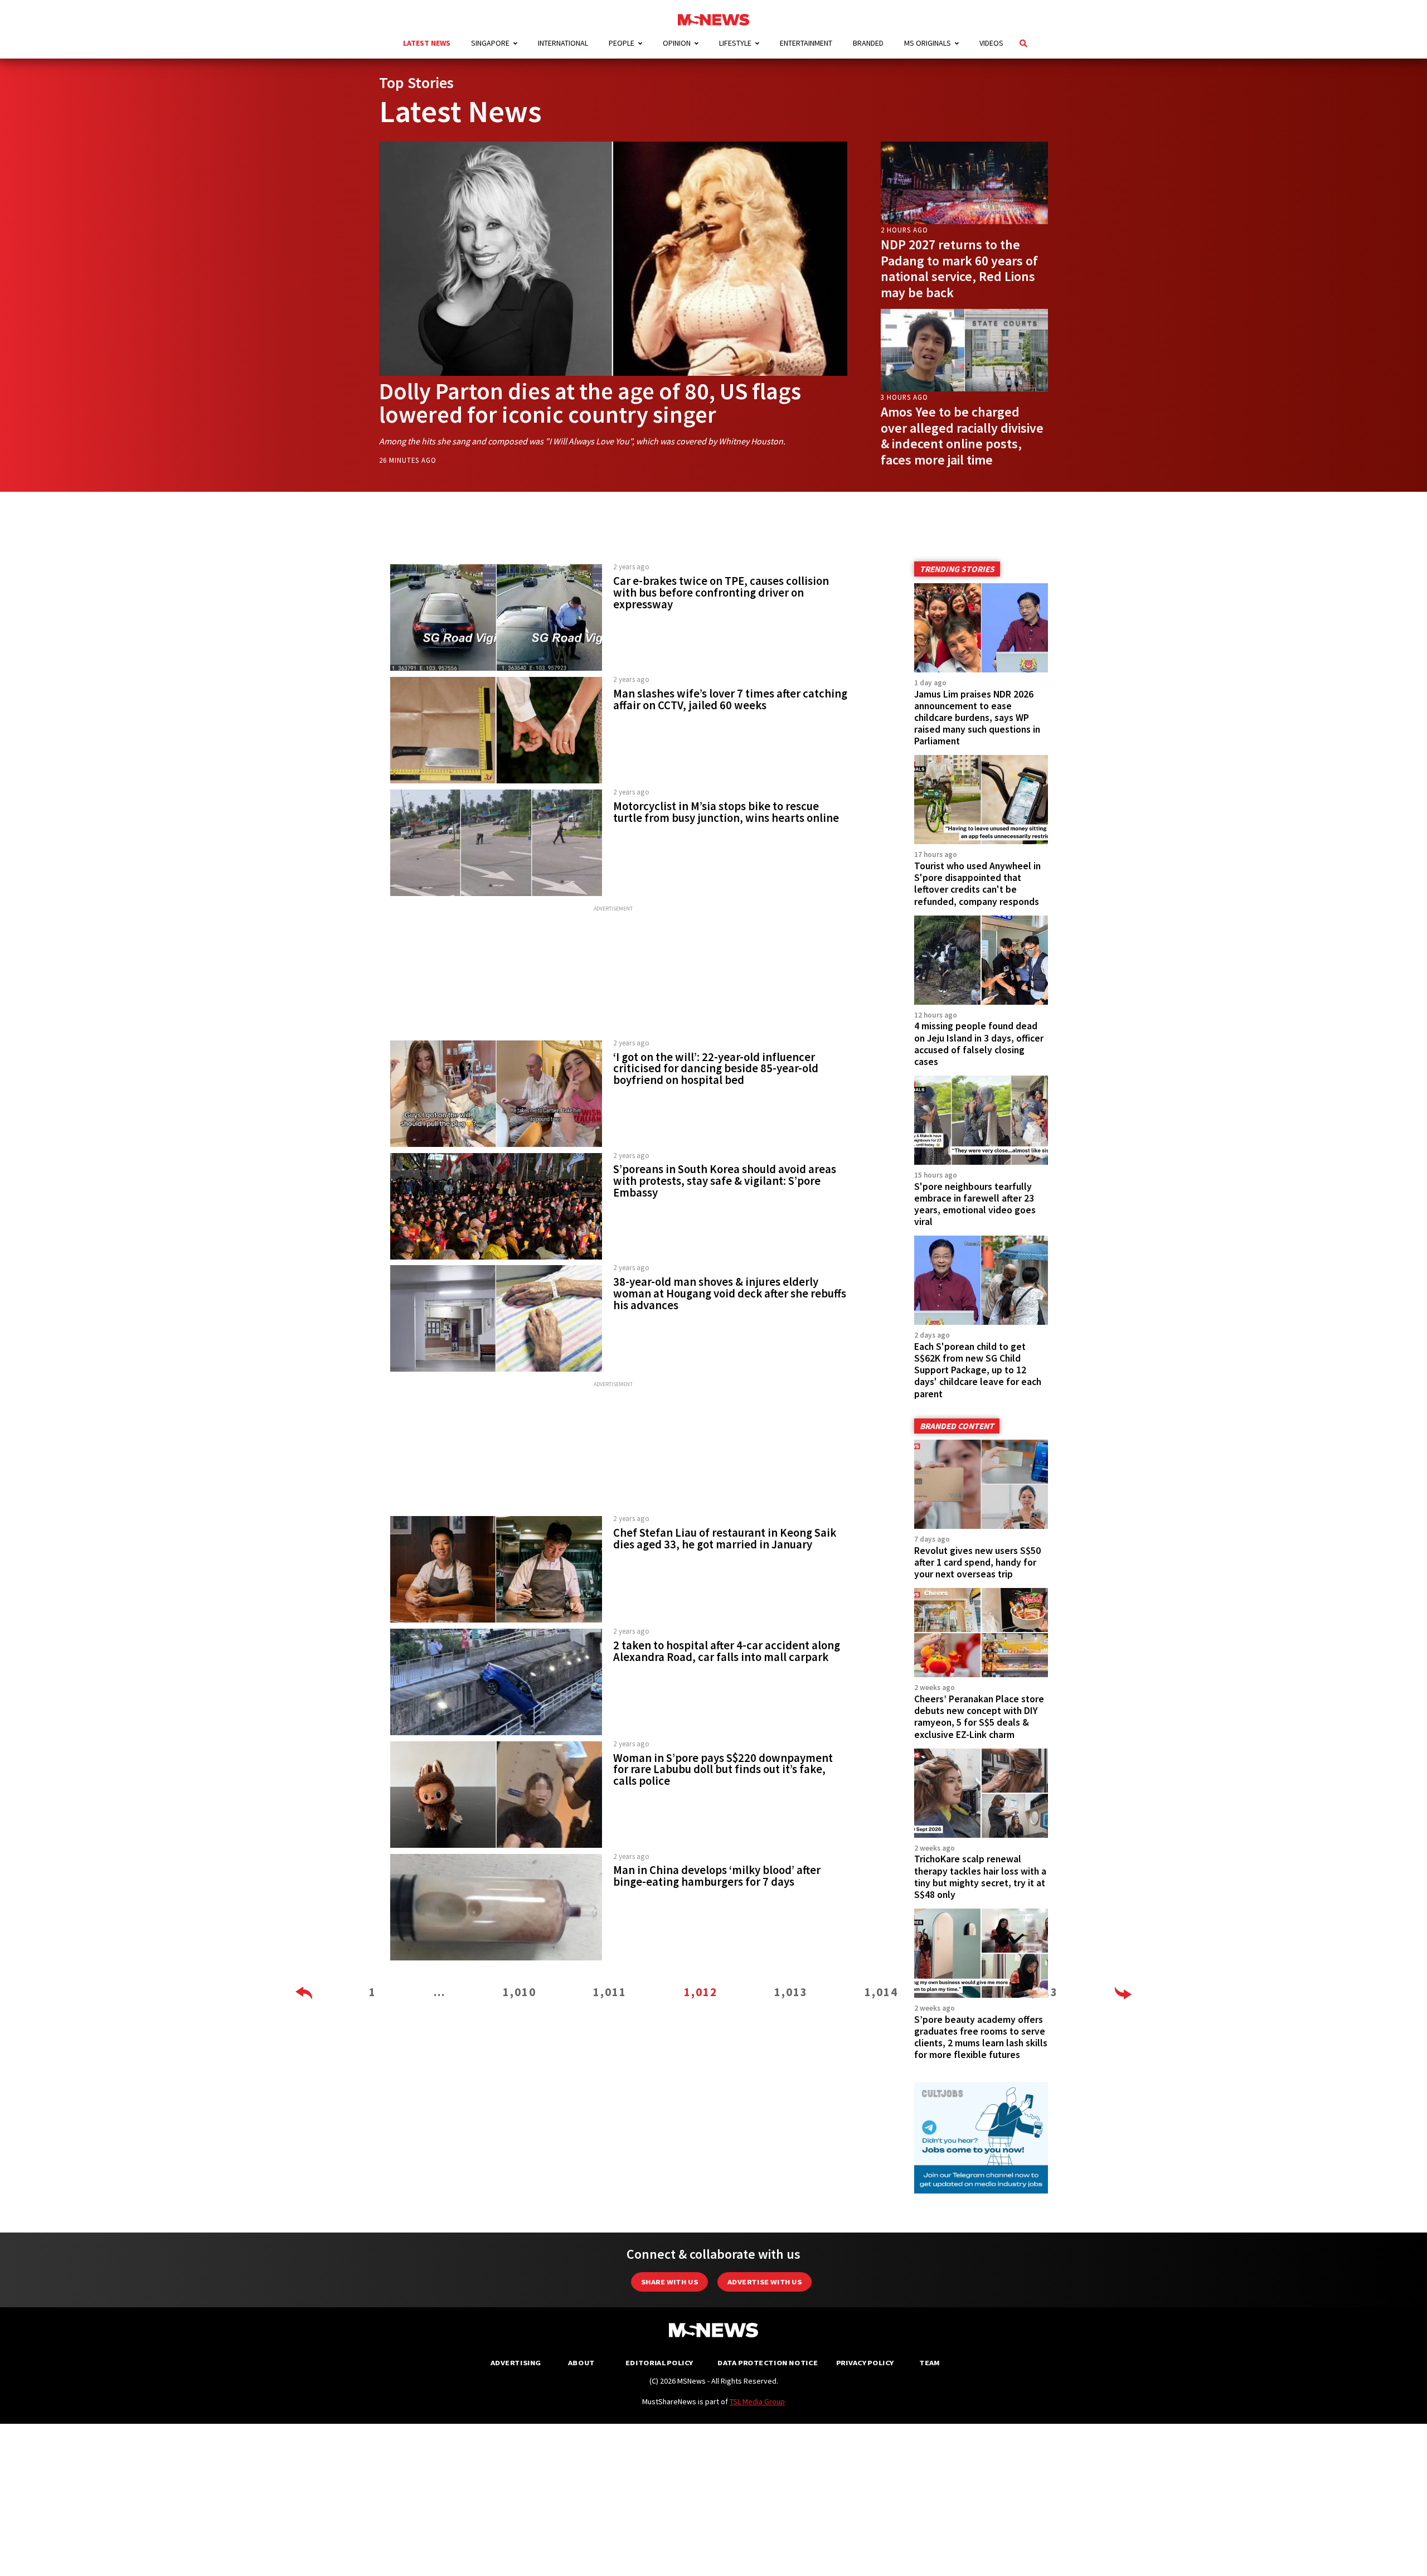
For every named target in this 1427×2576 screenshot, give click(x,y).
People (622, 43)
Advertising (516, 2363)
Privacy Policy (865, 2363)
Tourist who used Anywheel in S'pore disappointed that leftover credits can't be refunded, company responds (977, 883)
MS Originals (928, 43)
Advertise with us (765, 2282)
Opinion (677, 43)
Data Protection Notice (768, 2363)
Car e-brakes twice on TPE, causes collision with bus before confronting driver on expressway (721, 593)
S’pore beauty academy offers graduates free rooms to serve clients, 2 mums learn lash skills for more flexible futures (981, 2037)
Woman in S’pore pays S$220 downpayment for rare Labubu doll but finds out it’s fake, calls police (723, 1770)
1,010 (520, 1992)
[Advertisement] (613, 974)
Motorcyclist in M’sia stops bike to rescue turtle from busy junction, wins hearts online (726, 812)
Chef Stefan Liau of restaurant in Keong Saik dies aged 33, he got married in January (725, 1539)
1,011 (610, 1992)
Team (930, 2363)
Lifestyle (735, 43)
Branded (868, 43)
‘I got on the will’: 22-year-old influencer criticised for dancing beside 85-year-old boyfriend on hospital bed (716, 1069)
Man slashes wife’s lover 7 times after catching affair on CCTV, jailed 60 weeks (730, 699)
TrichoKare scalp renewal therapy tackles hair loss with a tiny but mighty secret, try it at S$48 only (980, 1877)
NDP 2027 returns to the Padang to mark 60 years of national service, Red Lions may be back (959, 268)
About (581, 2363)
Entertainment (806, 43)
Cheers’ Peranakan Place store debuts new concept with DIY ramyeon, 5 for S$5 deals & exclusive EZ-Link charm (979, 1716)
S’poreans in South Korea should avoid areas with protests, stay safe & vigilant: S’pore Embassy (725, 1181)
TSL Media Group (757, 2401)
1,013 (791, 1992)
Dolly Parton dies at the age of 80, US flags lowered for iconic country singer (590, 403)
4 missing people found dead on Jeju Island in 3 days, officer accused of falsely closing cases (979, 1044)
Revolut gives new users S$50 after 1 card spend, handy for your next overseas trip (977, 1562)
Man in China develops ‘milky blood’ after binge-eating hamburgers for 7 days (717, 1876)
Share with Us (669, 2282)
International (563, 43)
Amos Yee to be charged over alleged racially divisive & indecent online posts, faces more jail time (962, 436)
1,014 (881, 1992)
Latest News (427, 43)
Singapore (490, 43)
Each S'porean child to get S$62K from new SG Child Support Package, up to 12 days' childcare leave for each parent (978, 1370)
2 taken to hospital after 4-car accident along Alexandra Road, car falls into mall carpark (727, 1651)
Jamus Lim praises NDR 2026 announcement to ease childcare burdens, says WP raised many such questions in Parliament (977, 718)
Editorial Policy (659, 2363)
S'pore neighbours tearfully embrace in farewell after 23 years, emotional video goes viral (975, 1204)
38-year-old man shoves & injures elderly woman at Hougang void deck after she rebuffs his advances (730, 1294)
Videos (991, 43)
